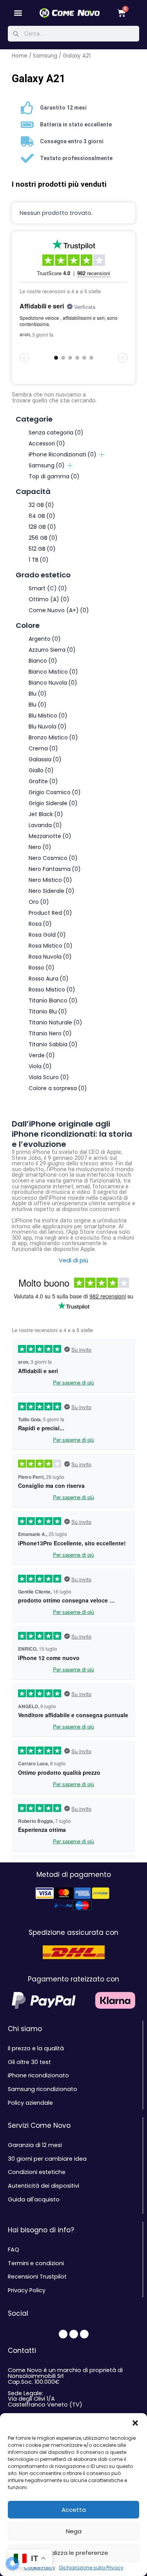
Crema (43, 748)
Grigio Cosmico (55, 792)
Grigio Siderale (53, 803)
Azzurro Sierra (52, 650)
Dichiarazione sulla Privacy (91, 2568)
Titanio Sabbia (53, 1044)
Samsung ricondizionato (43, 2089)
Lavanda (45, 825)
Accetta (74, 2510)
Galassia (45, 759)
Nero (40, 847)
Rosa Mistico (51, 946)
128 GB (42, 527)
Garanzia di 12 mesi (35, 2145)
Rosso (42, 968)
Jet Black (46, 814)
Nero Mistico (50, 880)
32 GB (41, 505)
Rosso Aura (49, 979)
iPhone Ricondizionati (63, 454)
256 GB (43, 538)
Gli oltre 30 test (29, 2062)
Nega (74, 2531)
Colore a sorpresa (58, 1088)
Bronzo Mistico (53, 737)
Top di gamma (54, 476)
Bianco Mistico (53, 672)
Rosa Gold (47, 935)
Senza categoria (56, 433)
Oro (39, 902)
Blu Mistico (48, 716)
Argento (45, 639)
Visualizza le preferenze (74, 2553)
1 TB (39, 560)
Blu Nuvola (48, 726)
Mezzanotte (50, 836)
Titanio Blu (48, 1011)
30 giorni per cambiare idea (47, 2159)
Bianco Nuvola (53, 683)
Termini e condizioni (36, 2263)
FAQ (14, 2250)
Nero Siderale (52, 891)
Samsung (45, 56)
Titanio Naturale (55, 1022)
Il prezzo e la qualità (36, 2048)
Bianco (43, 661)
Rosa (40, 924)
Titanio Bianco (53, 1000)
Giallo (41, 770)
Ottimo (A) (49, 599)
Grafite (43, 781)
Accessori (47, 443)
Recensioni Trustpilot (37, 2277)
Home (20, 56)
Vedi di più (73, 1261)
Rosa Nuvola (50, 957)
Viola (40, 1066)
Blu (38, 694)
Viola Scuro (49, 1077)
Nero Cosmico (53, 858)
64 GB (42, 516)
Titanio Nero (50, 1033)
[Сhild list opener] (102, 455)
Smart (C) (48, 588)
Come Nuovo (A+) (59, 610)
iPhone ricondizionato (38, 2075)
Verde (42, 1055)
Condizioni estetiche (37, 2172)
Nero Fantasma (55, 869)
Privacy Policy (27, 2290)
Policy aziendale (30, 2103)
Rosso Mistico (52, 990)
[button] (135, 2423)
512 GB (42, 549)
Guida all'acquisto (34, 2199)
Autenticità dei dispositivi (44, 2186)
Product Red (50, 913)
